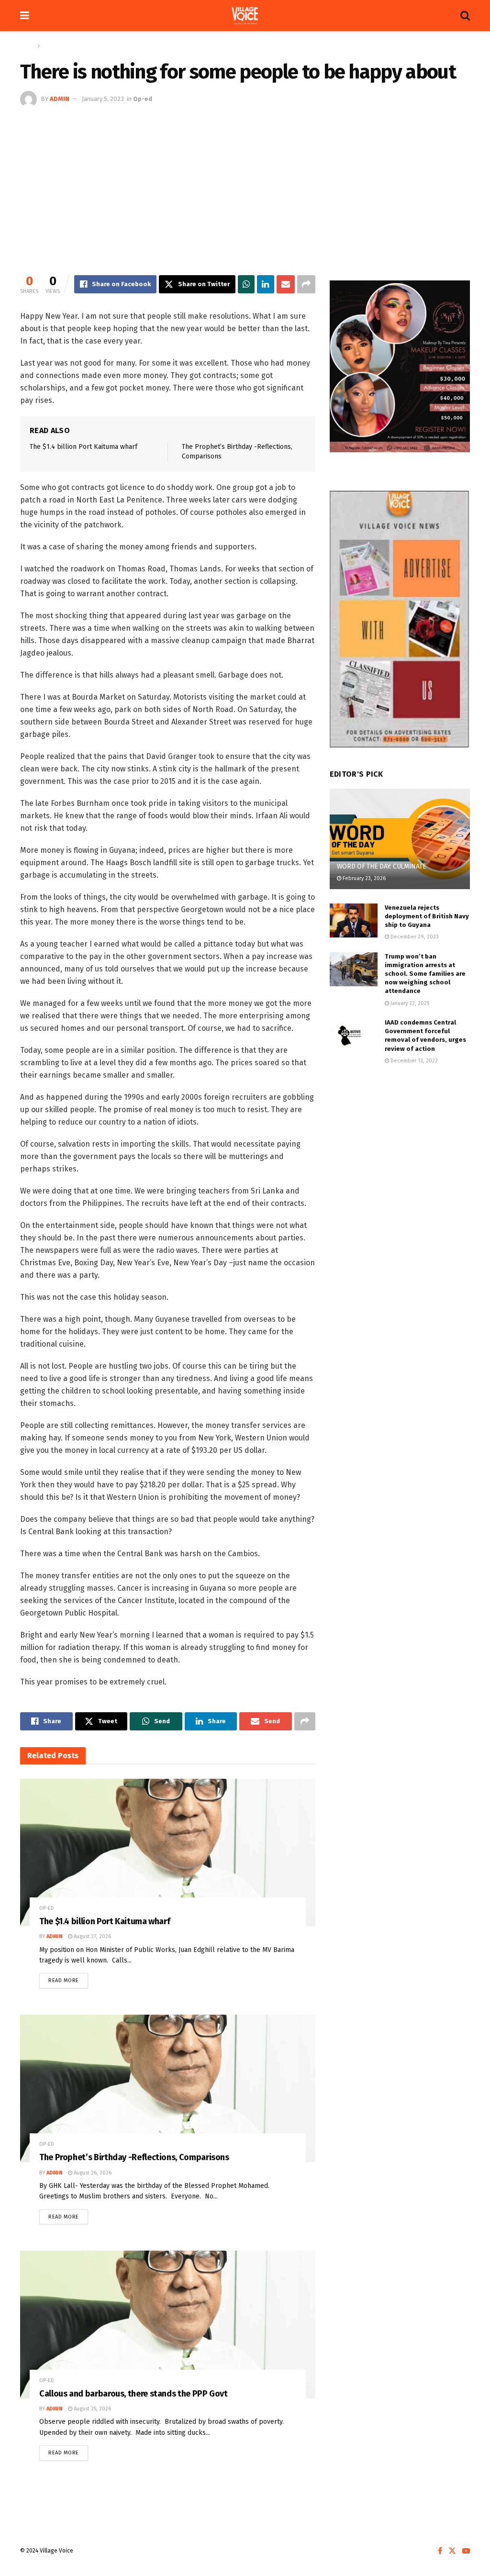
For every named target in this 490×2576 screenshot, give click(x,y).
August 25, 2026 (92, 2409)
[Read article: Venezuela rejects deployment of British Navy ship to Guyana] (354, 921)
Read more (68, 1978)
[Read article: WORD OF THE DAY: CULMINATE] (400, 839)
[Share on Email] (286, 284)
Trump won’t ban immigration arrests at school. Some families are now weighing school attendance (425, 974)
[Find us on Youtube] (466, 2551)
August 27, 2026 (92, 1936)
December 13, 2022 (413, 1061)
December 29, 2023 (414, 937)
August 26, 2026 (92, 2173)
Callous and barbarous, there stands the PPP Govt (134, 2394)
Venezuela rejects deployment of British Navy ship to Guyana (427, 916)
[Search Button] (465, 16)
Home (28, 46)
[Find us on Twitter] (452, 2551)
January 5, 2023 (103, 99)
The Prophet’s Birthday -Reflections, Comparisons (134, 2157)
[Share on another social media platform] (306, 284)
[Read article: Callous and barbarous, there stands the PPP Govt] (168, 2324)
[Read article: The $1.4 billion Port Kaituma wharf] (168, 1852)
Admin (60, 99)
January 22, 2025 (409, 1003)
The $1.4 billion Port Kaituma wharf (84, 447)
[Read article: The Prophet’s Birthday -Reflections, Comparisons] (168, 2088)
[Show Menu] (25, 16)
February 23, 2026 (363, 878)
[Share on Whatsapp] (246, 284)
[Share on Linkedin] (265, 284)
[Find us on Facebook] (440, 2551)
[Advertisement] (245, 179)
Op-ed (51, 46)
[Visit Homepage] (245, 16)
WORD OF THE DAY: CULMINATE (382, 866)
